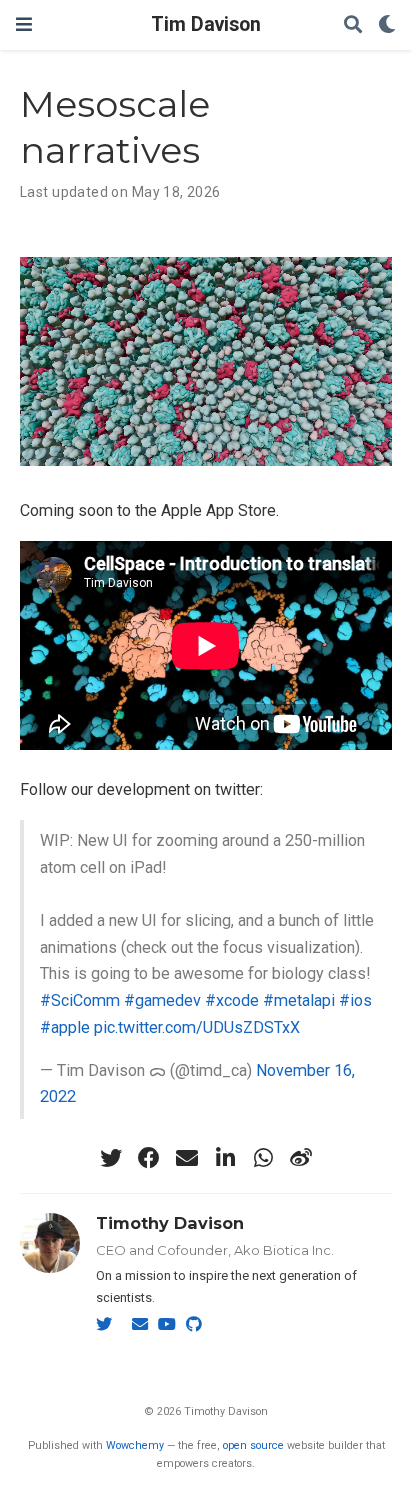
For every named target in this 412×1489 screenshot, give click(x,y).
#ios (355, 1000)
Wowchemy (135, 1445)
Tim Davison (206, 24)
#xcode (232, 1000)
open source (253, 1445)
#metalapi (299, 1000)
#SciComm (80, 1000)
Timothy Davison (170, 1223)
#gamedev (162, 1000)
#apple (65, 1027)
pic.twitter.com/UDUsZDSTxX (197, 1027)
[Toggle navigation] (24, 24)
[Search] (353, 25)
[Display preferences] (387, 25)
